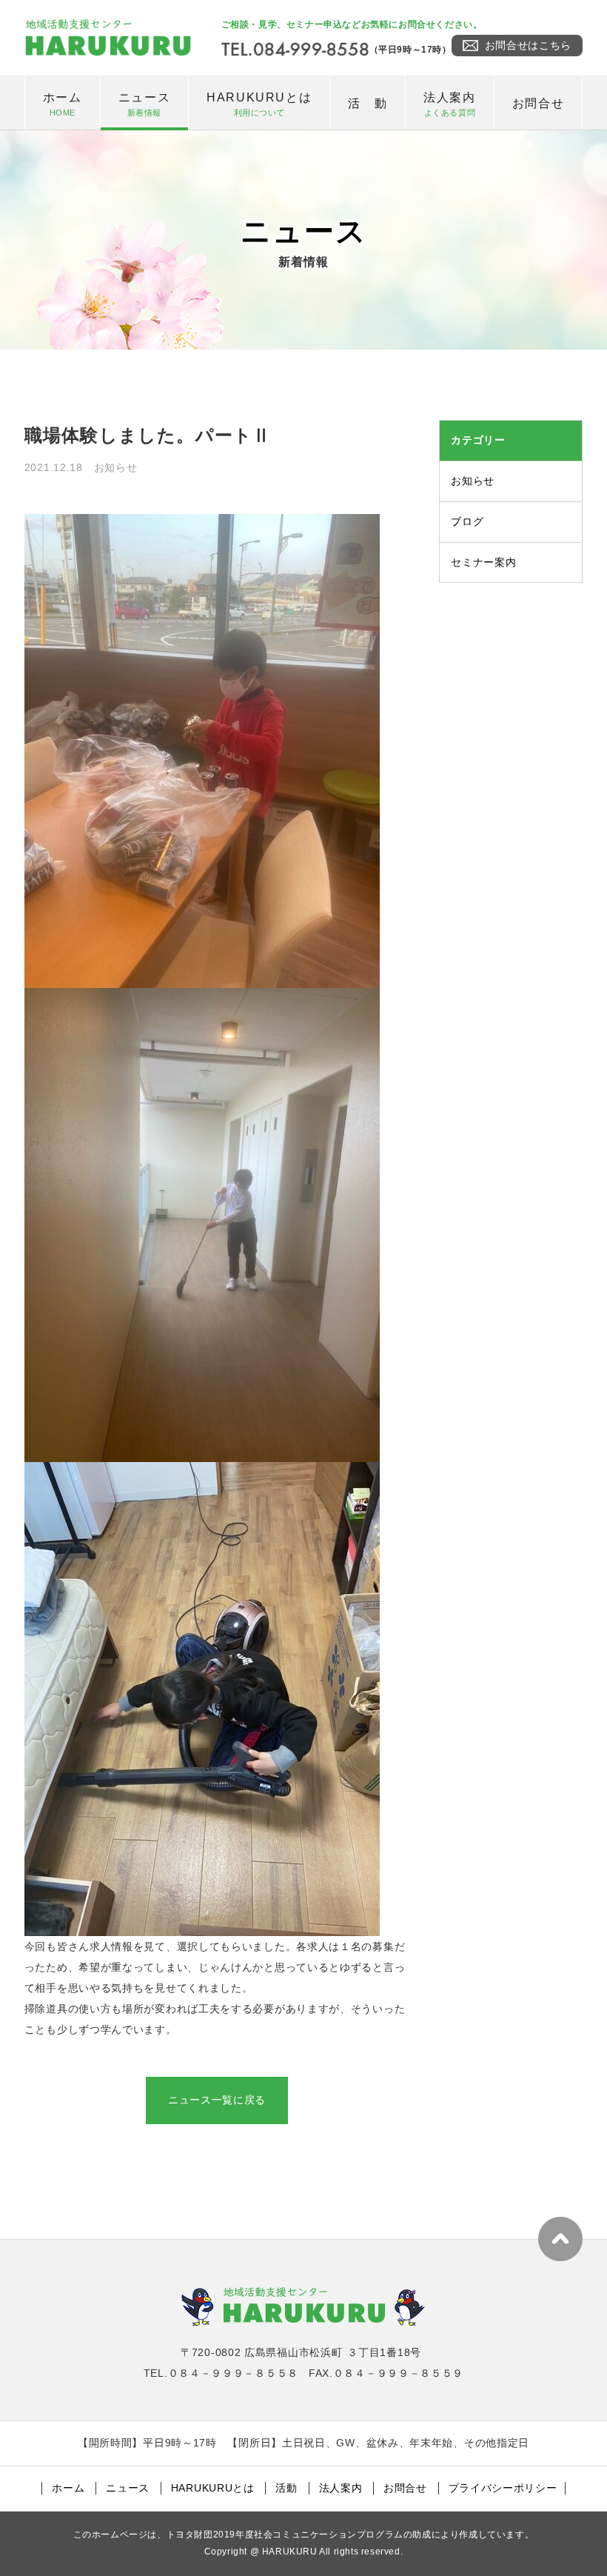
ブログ (467, 521)
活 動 (368, 103)
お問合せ (538, 103)
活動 (286, 2488)
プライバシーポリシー (503, 2488)
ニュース (144, 104)
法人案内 (449, 104)
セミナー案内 (483, 562)
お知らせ (473, 481)
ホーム (63, 104)
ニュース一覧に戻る (217, 2100)
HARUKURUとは (259, 104)
